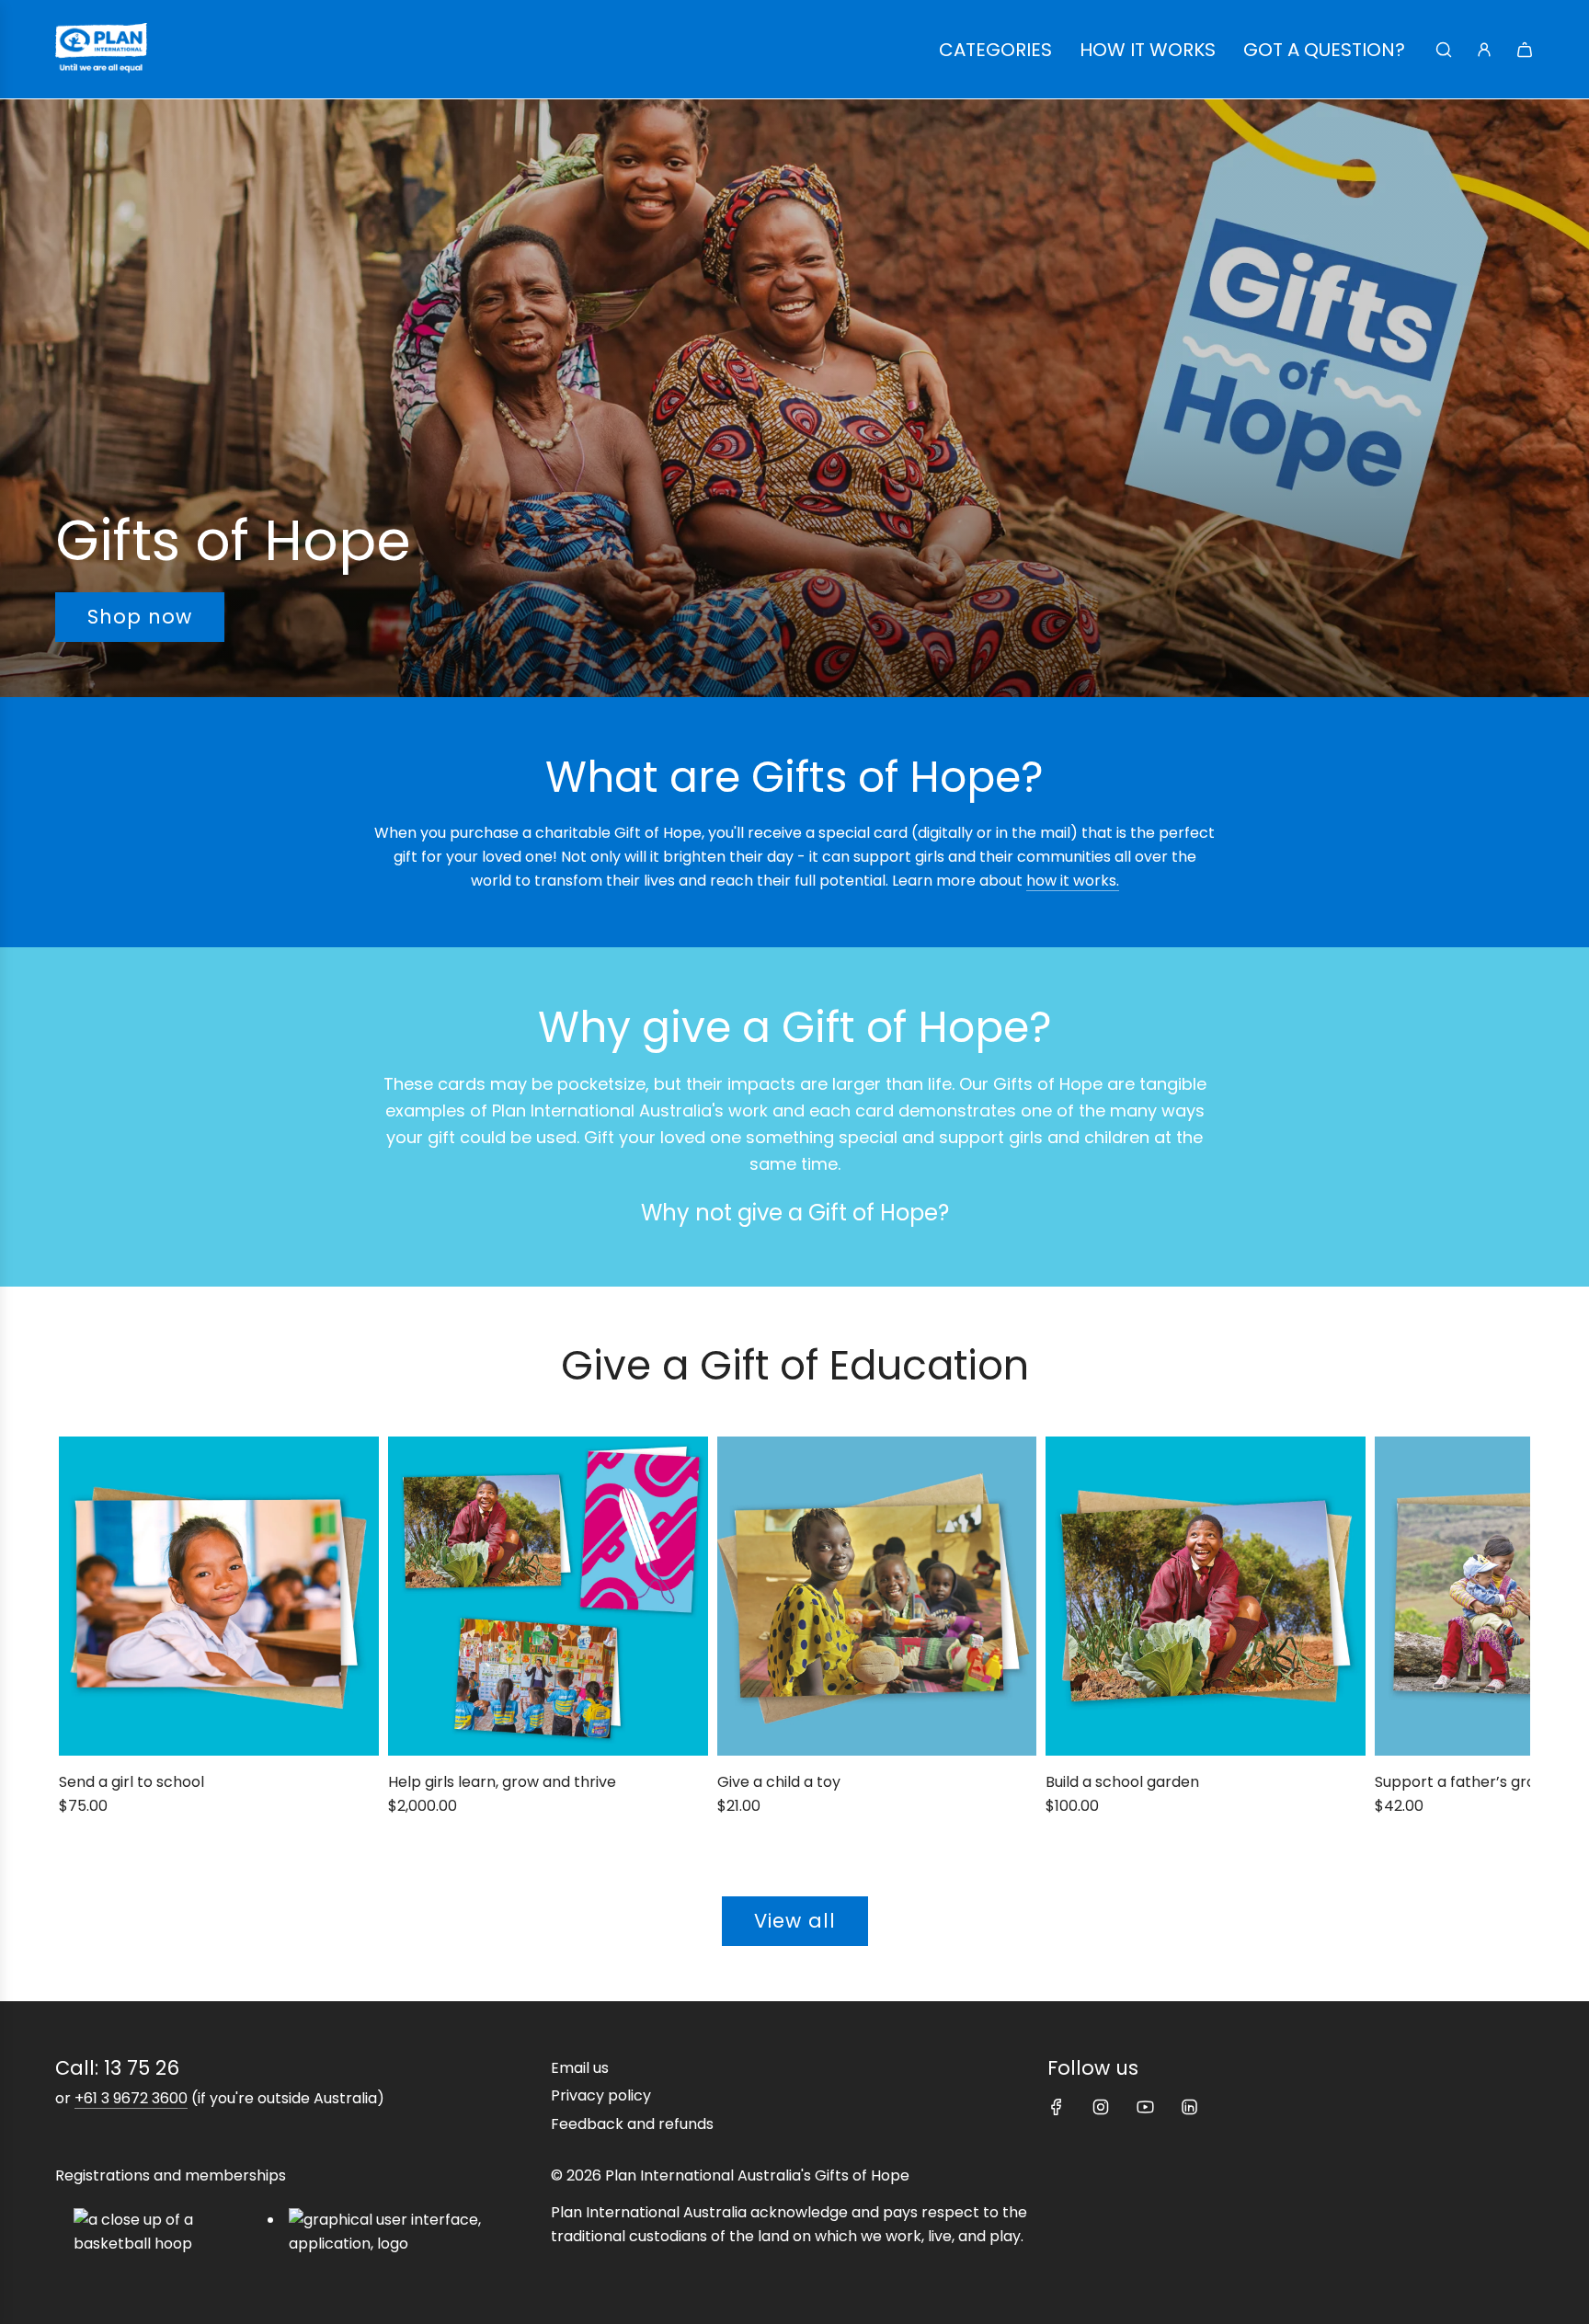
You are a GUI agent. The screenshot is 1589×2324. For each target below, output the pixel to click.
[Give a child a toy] (877, 1597)
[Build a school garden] (1206, 1597)
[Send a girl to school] (219, 1597)
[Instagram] (1101, 2107)
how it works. (1073, 881)
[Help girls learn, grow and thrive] (548, 1597)
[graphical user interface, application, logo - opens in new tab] (415, 2232)
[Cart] (1525, 50)
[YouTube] (1145, 2107)
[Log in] (1484, 50)
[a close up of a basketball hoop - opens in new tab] (171, 2232)
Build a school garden (1122, 1782)
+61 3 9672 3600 (131, 2098)
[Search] (1444, 50)
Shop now (140, 618)
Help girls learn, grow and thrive (502, 1782)
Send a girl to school (131, 1782)
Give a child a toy (779, 1782)
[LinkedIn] (1189, 2107)
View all (795, 1921)
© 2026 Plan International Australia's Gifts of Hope (730, 2175)
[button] (79, 1639)
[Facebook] (1057, 2107)
